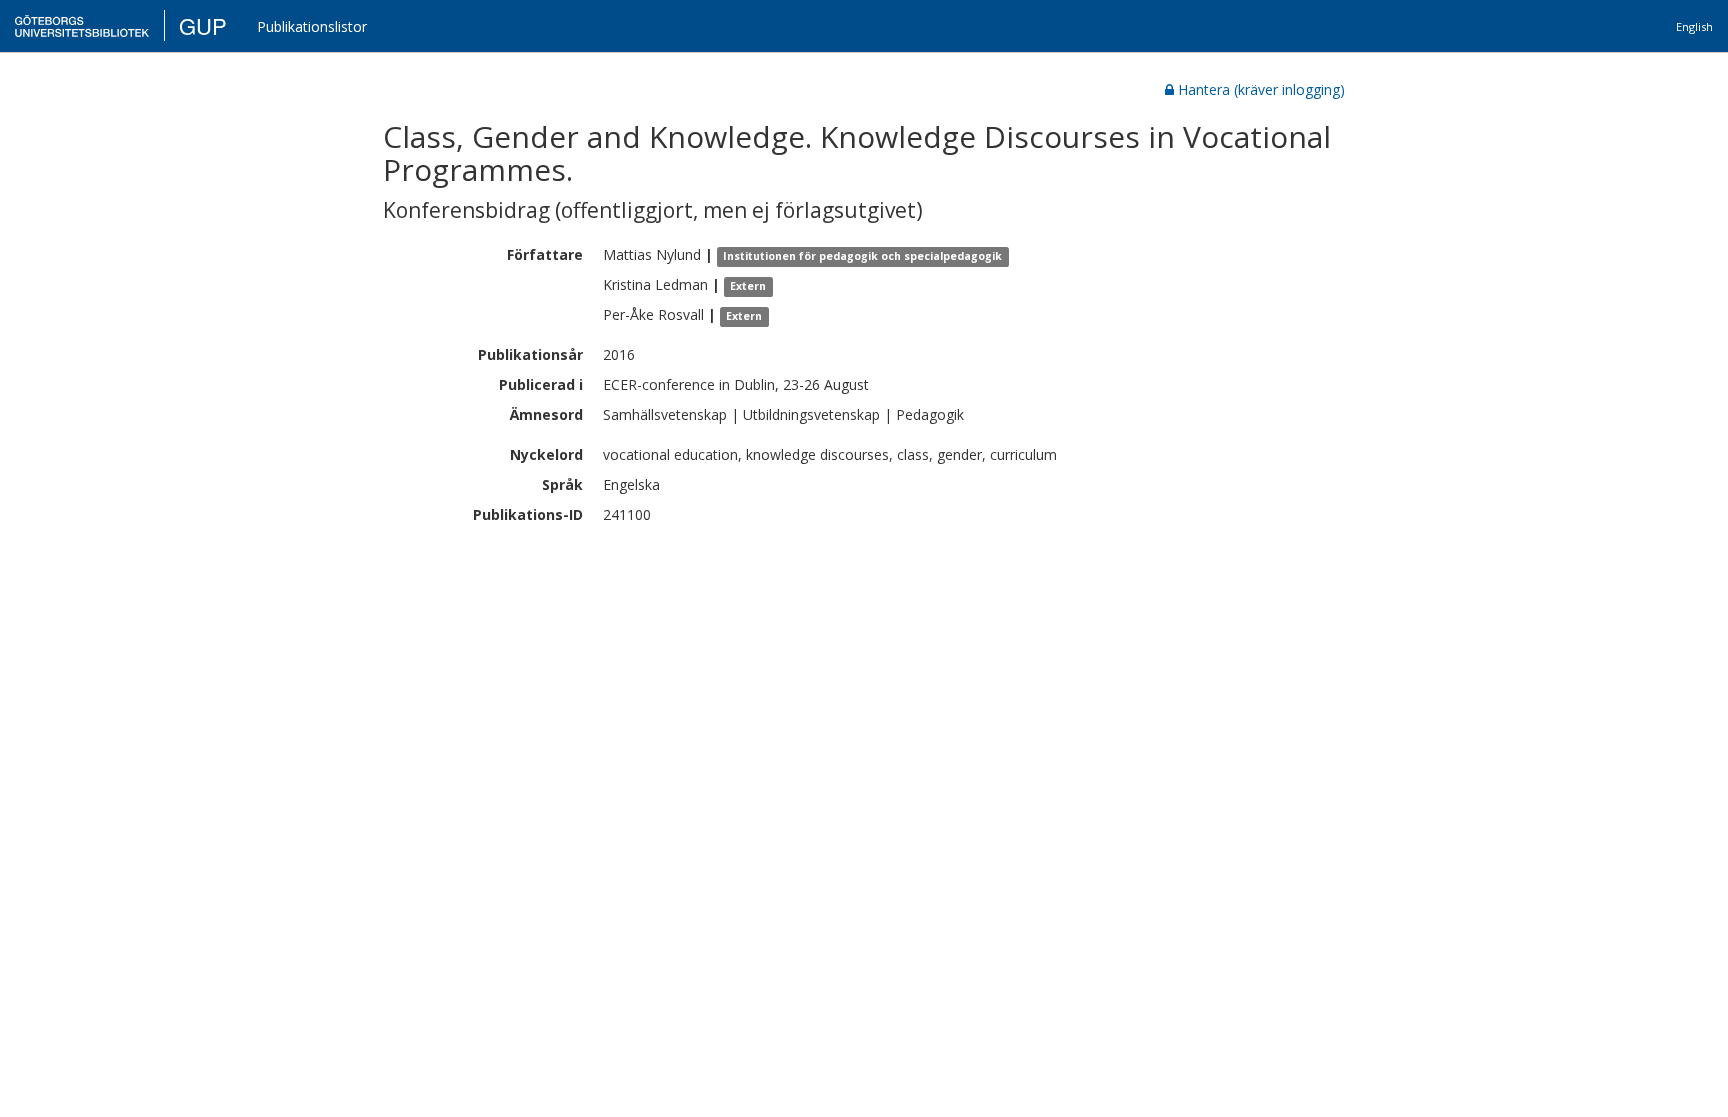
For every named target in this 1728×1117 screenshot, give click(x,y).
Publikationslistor (312, 26)
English (1694, 26)
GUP (203, 25)
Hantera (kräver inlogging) (1261, 89)
